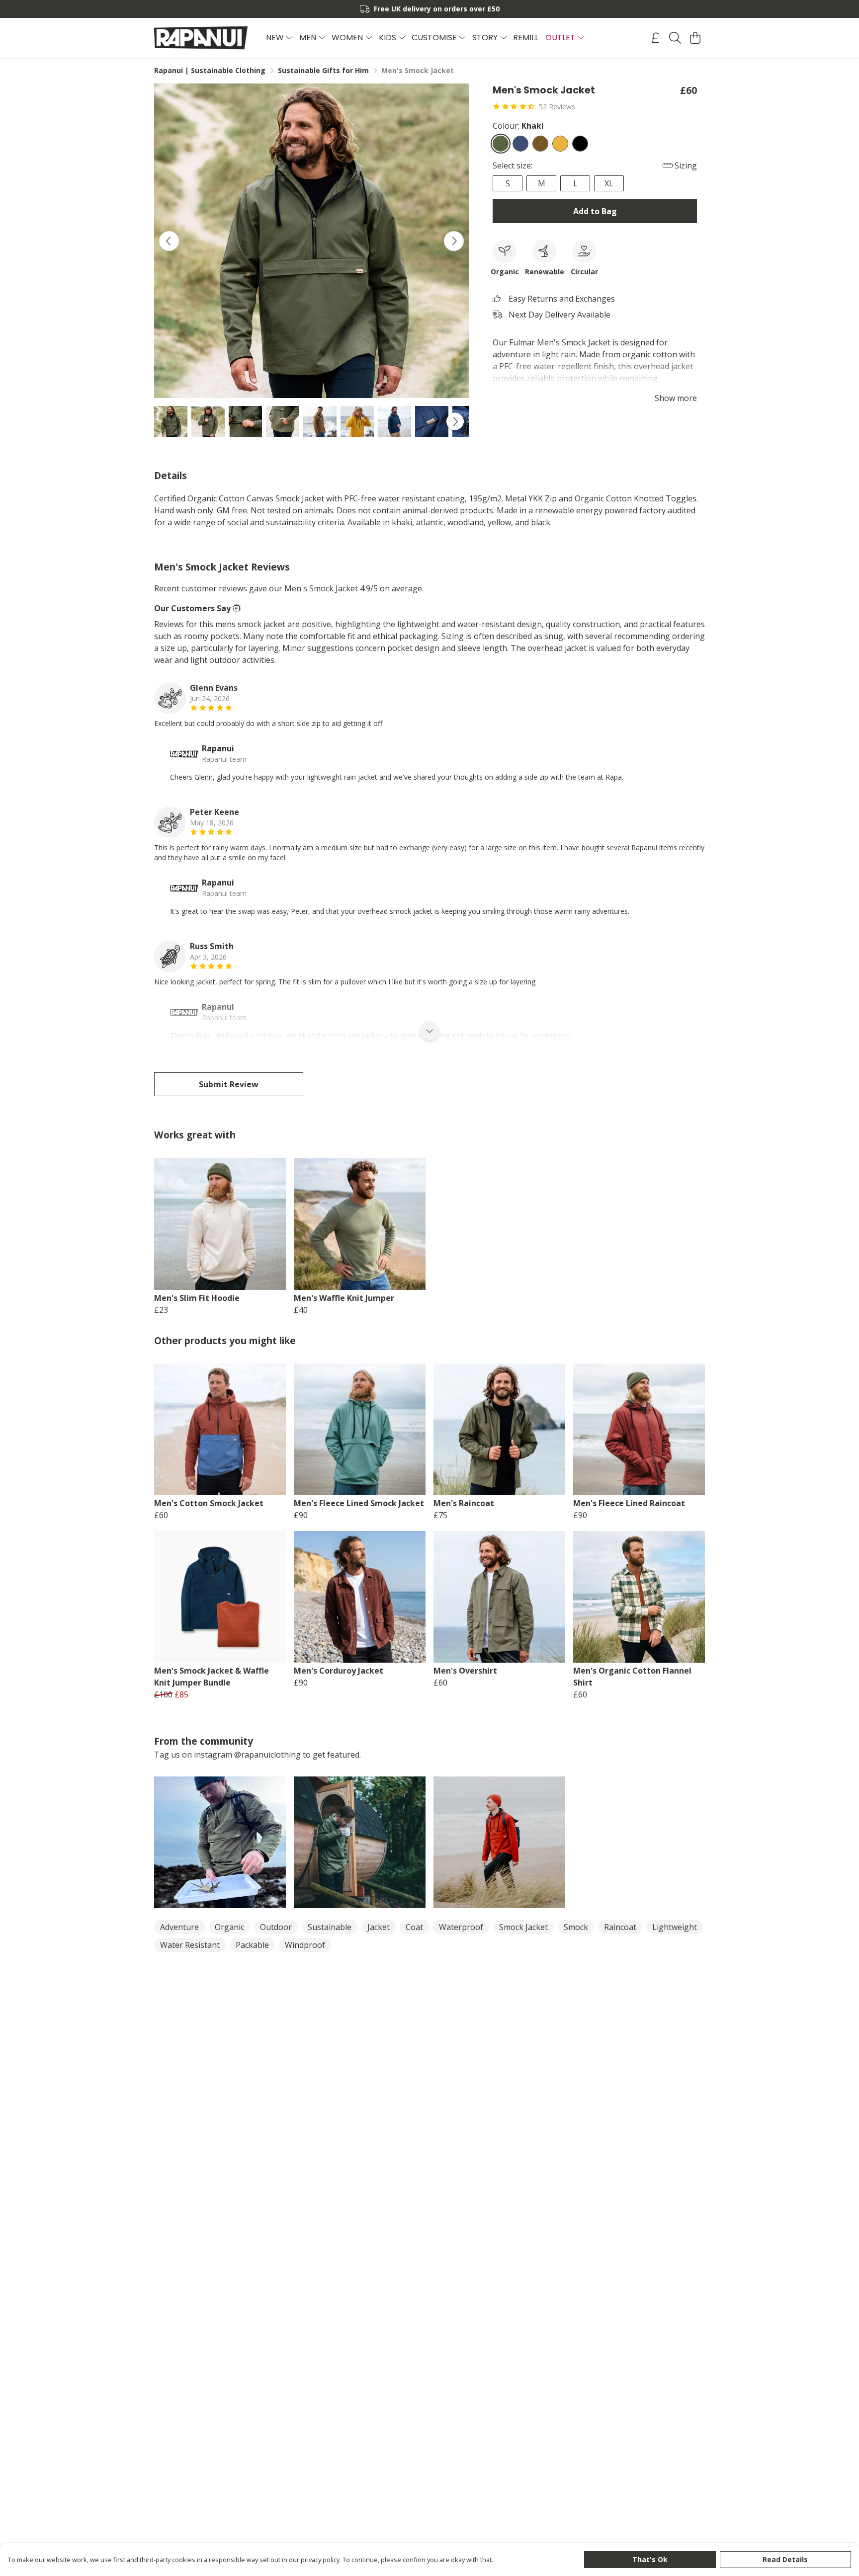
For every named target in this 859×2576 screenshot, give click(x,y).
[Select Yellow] (560, 144)
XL (609, 183)
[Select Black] (580, 144)
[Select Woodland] (540, 144)
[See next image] (454, 241)
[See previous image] (169, 241)
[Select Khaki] (501, 144)
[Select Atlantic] (520, 144)
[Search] (675, 38)
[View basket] (695, 38)
